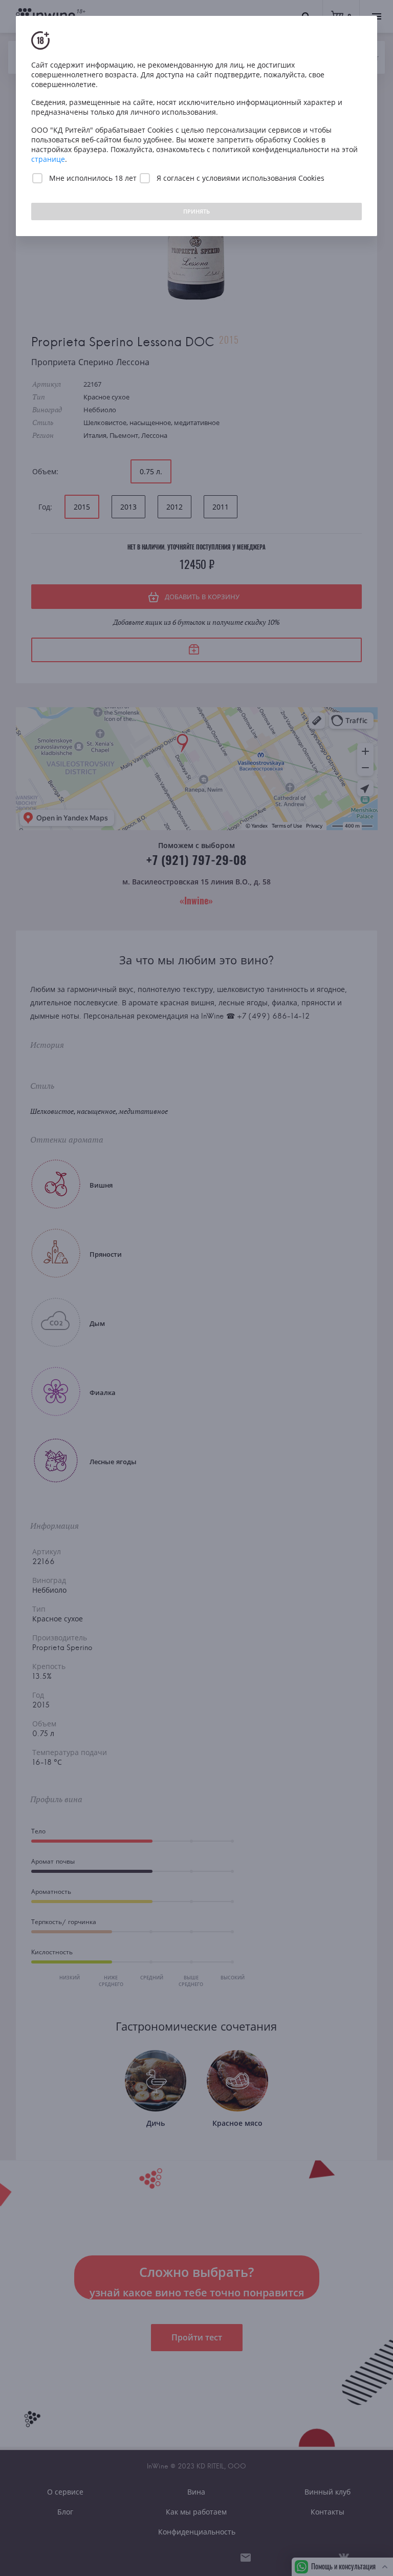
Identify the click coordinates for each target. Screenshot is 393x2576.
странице (48, 159)
